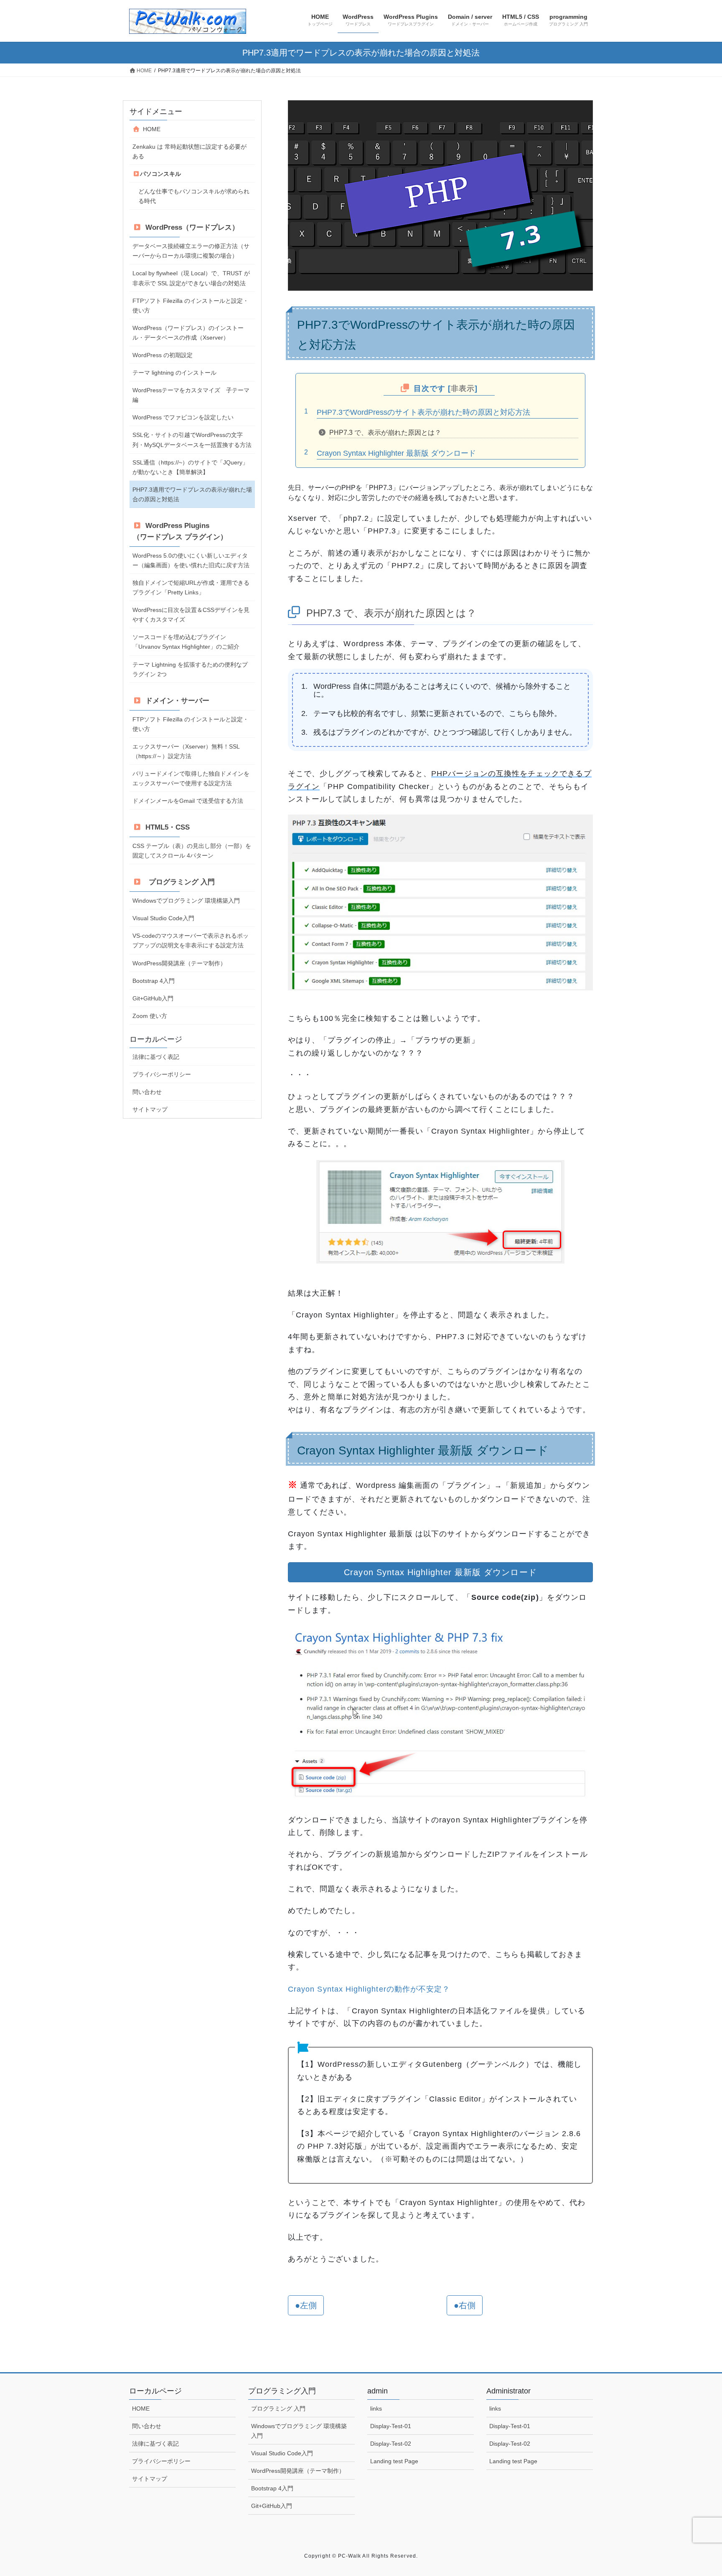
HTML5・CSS (166, 827)
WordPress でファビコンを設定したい (183, 417)
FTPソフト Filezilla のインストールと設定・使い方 (191, 306)
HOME (150, 129)
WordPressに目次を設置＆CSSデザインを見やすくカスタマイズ (191, 615)
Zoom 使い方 (150, 1016)
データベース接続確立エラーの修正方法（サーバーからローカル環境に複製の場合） (191, 251)
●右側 (465, 2305)
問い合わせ (147, 1092)
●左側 (306, 2305)
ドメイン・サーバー (175, 701)
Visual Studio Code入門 (163, 918)
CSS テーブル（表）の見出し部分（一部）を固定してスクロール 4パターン (192, 851)
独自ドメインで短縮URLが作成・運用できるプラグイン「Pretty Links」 (191, 588)
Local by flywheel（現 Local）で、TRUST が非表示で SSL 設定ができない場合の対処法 (191, 278)
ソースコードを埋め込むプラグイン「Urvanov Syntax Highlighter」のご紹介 (186, 642)
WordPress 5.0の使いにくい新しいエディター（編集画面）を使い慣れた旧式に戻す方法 (191, 560)
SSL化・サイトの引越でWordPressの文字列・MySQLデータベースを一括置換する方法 (192, 440)
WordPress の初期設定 (163, 355)
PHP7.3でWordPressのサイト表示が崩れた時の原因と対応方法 (423, 412)
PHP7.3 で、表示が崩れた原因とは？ (385, 433)
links (376, 2408)
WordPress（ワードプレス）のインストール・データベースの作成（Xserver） (188, 333)
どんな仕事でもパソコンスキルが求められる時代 (194, 196)
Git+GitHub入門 (153, 998)
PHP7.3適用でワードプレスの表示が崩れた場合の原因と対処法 (192, 494)
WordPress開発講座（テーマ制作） (179, 963)
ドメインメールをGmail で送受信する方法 (188, 801)
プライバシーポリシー (162, 1074)
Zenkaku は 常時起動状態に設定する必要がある (189, 151)
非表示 (463, 388)
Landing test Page (394, 2461)
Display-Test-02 (391, 2444)
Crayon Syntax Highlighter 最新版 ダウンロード (396, 453)
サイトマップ (150, 1109)
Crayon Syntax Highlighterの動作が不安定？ (369, 1989)
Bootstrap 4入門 (154, 981)
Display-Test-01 (391, 2426)
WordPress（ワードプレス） (190, 227)
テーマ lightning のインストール (174, 373)
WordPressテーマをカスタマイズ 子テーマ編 (191, 395)
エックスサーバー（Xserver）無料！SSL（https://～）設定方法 (186, 751)
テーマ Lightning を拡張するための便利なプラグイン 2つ (190, 669)
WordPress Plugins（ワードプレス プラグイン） (180, 531)
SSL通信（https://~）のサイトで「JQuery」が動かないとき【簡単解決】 (190, 467)
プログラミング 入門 (178, 882)
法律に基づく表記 (156, 1057)
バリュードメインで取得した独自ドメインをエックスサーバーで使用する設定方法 (191, 778)
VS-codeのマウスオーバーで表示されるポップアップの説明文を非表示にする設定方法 (191, 940)
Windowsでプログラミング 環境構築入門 (186, 901)
